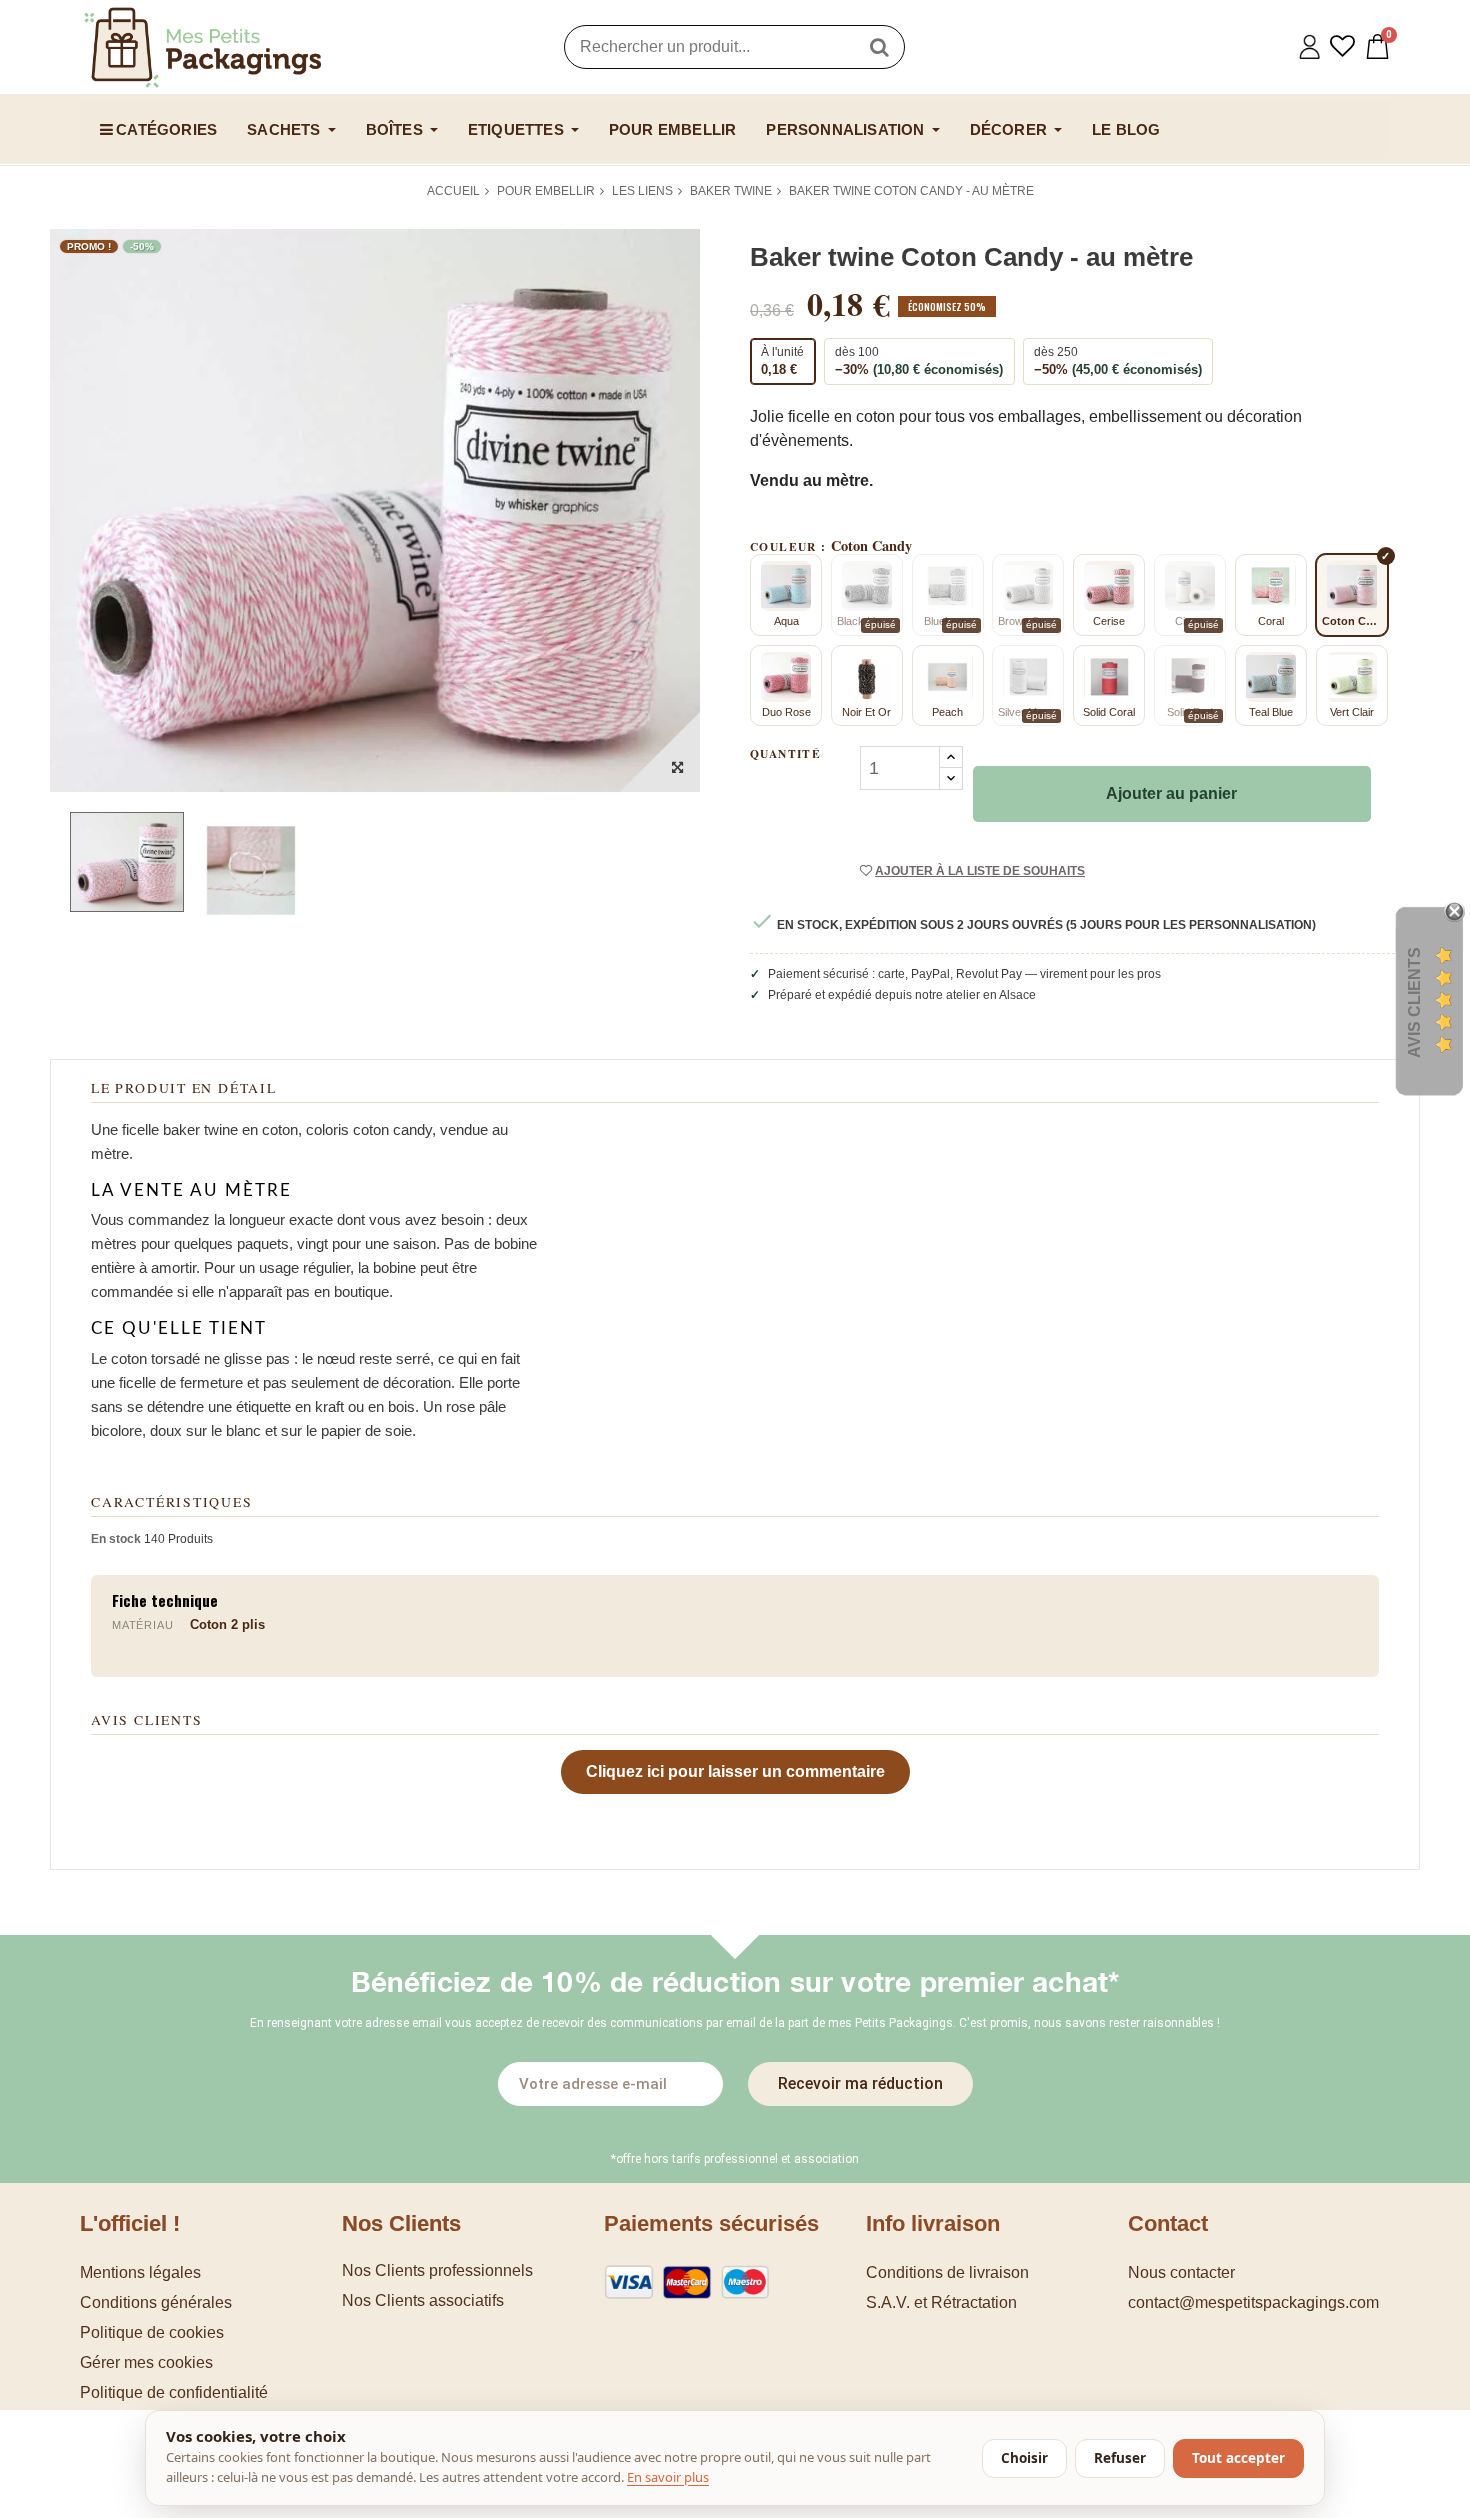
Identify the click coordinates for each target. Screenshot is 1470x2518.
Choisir (1024, 2458)
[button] (211, 2362)
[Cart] (1377, 46)
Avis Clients (1414, 1002)
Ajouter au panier (1171, 793)
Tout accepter (1238, 2458)
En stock (116, 1539)
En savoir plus (668, 2477)
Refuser (1120, 2458)
